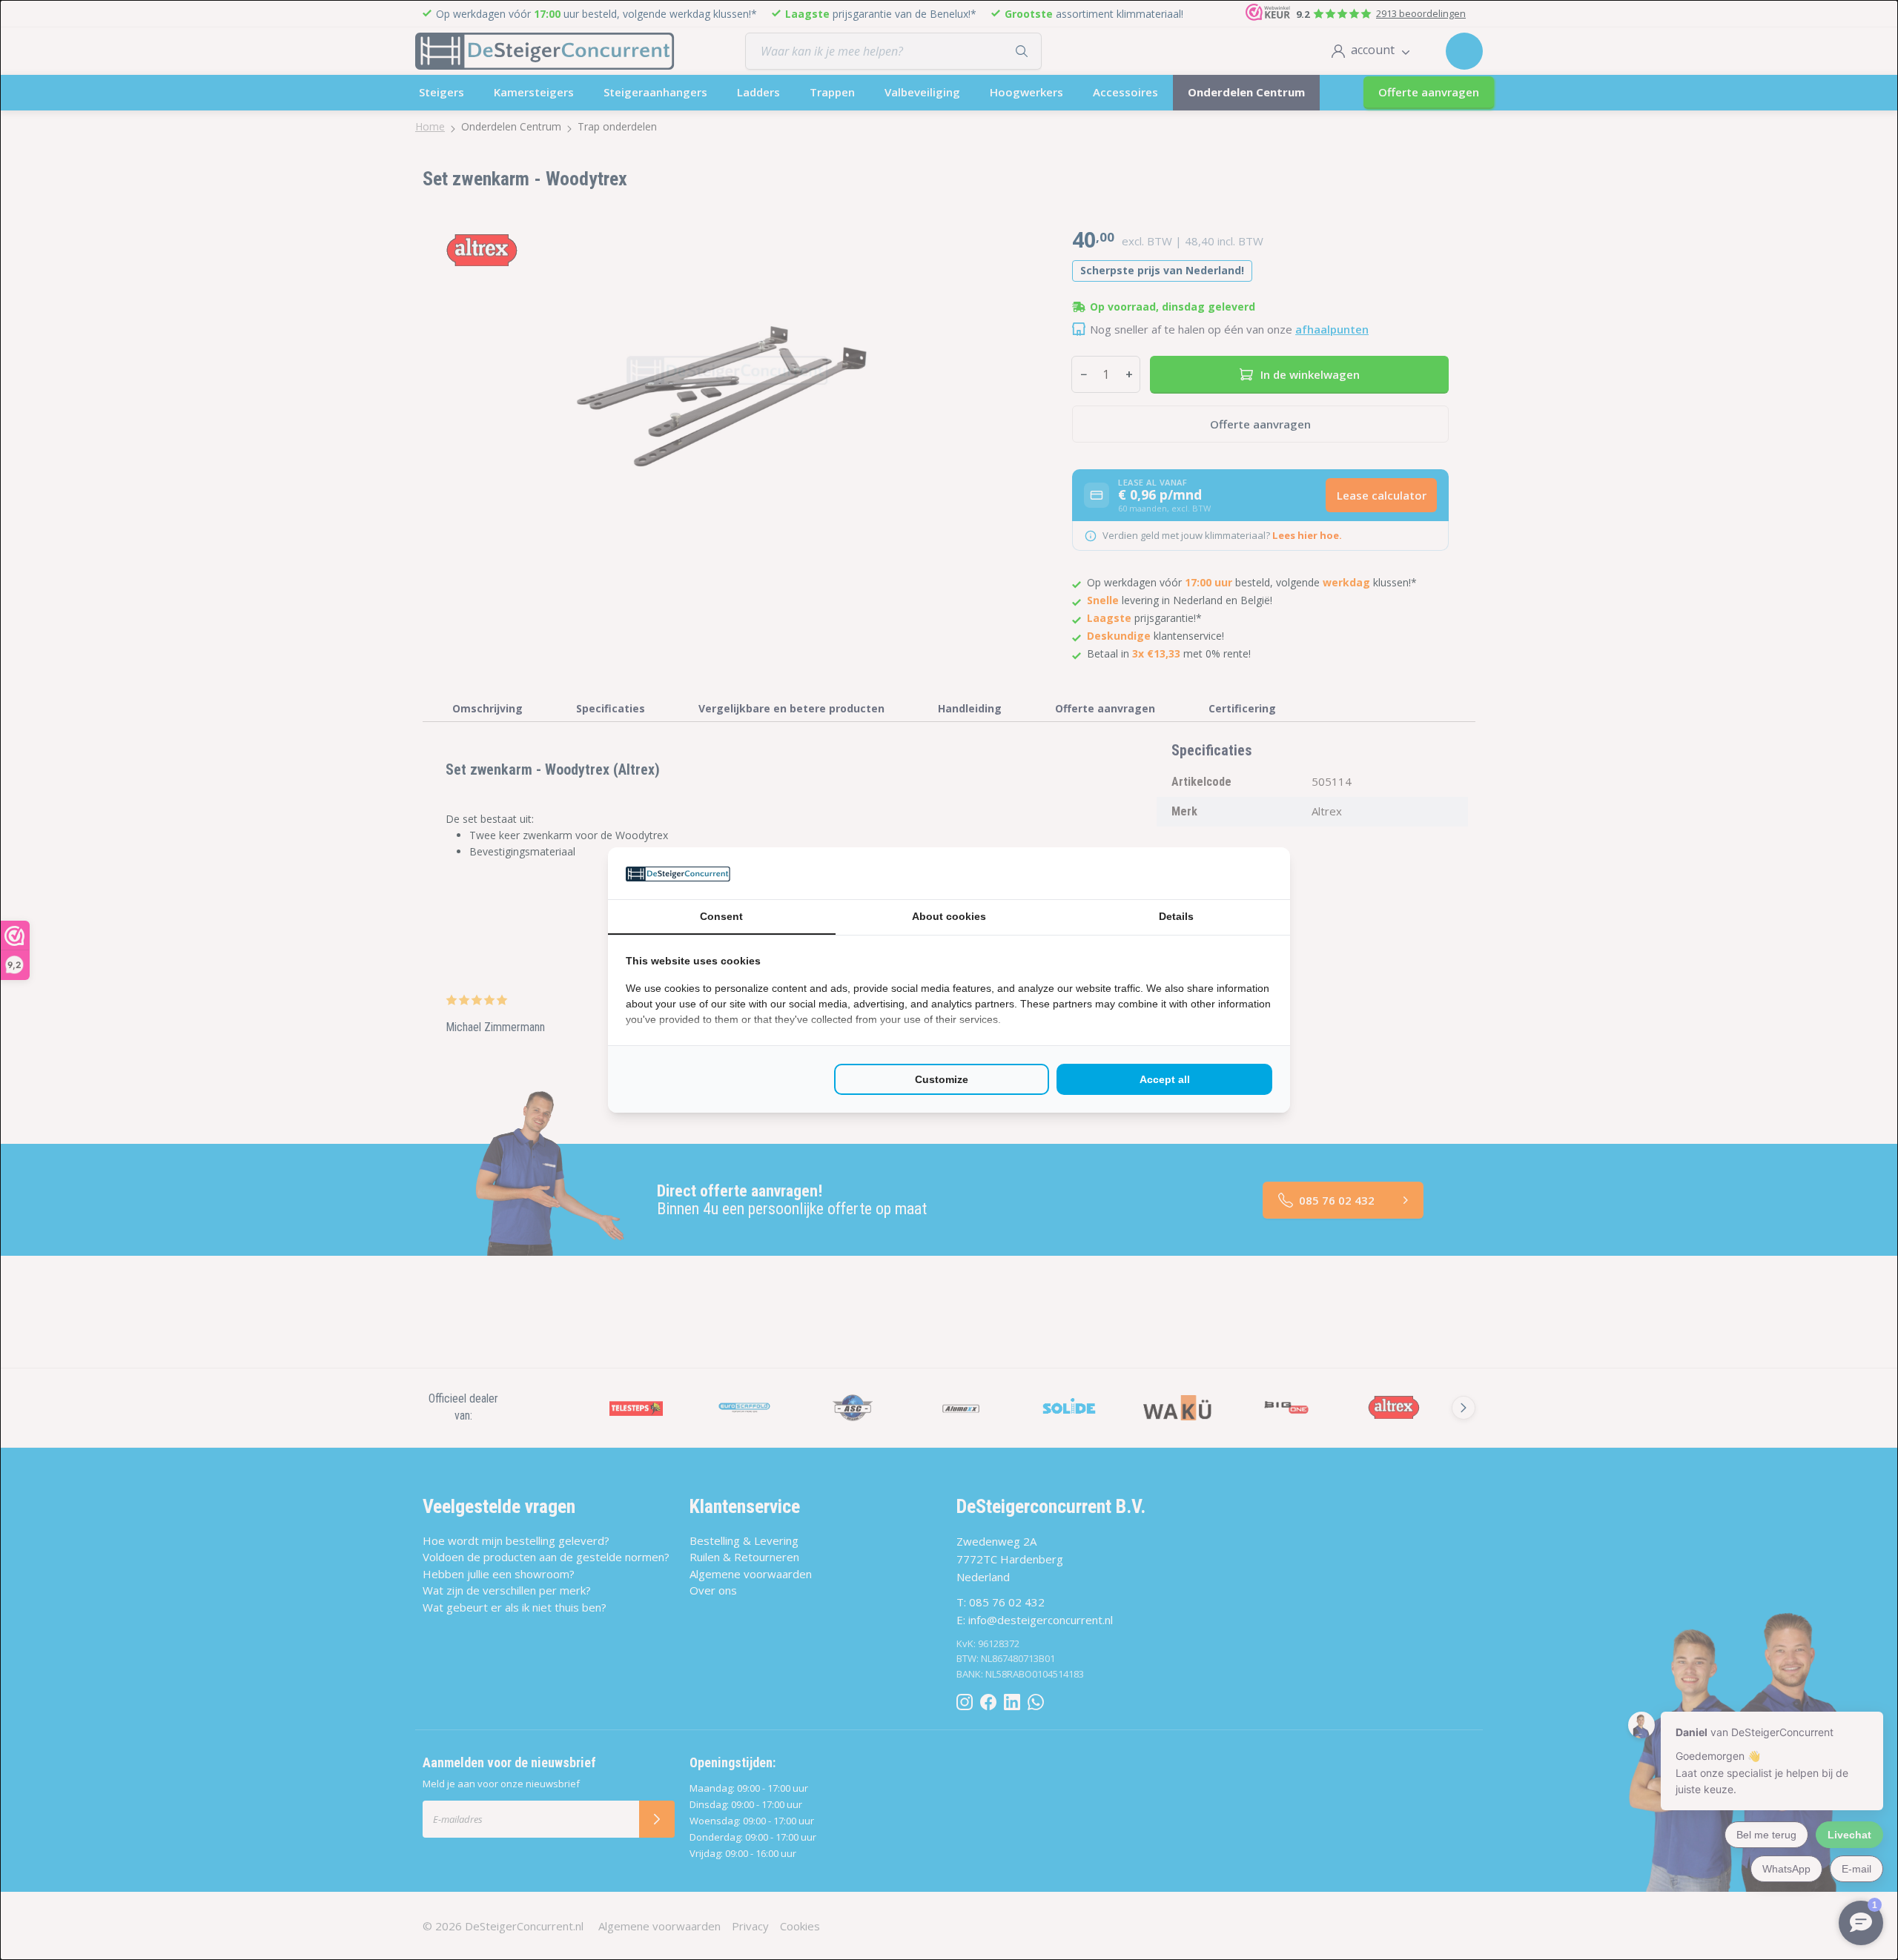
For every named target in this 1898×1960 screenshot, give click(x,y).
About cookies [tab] (949, 916)
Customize (942, 1079)
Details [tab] (1176, 916)
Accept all (1165, 1079)
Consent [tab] (721, 916)
